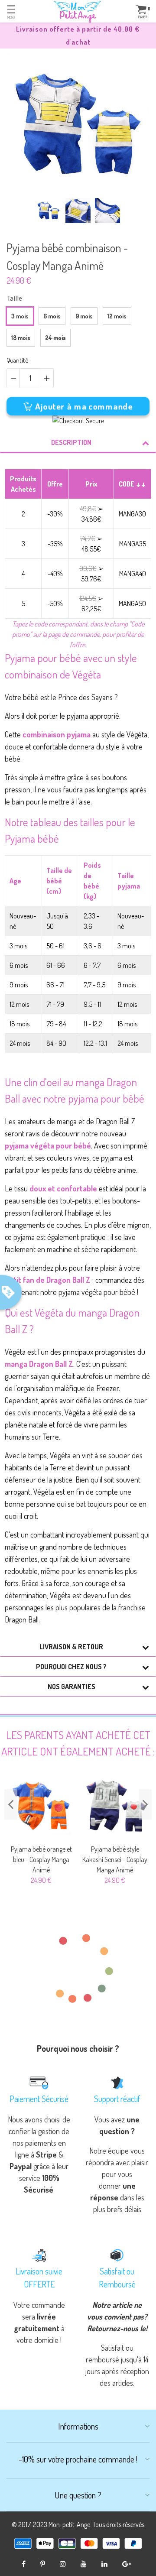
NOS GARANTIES (71, 1687)
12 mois (117, 316)
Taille (14, 298)
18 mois (21, 338)
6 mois (52, 316)
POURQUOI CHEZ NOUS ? (71, 1667)
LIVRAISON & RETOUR (71, 1647)
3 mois (20, 316)
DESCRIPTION (71, 442)
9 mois (84, 316)
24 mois (55, 338)
